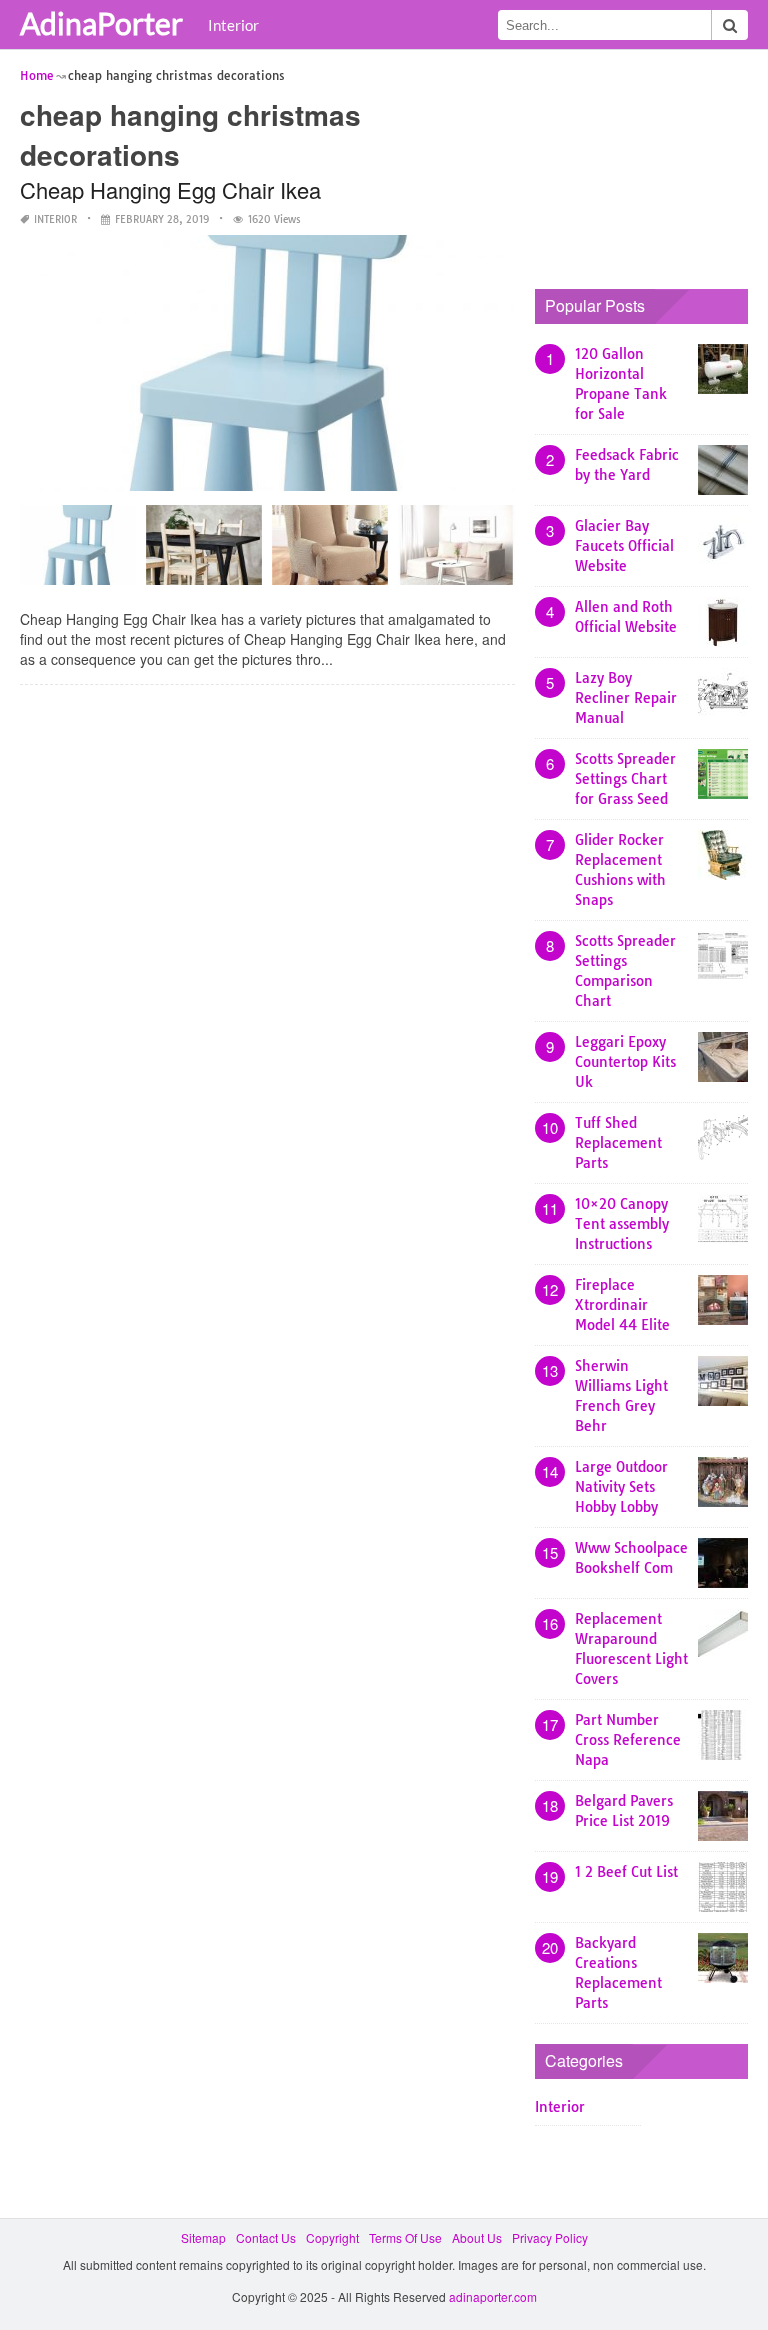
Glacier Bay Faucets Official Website (624, 546)
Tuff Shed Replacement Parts (618, 1143)
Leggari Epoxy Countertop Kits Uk (625, 1062)
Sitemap (203, 2237)
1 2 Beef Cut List (626, 1872)
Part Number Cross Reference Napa (628, 1740)
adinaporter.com (493, 2296)
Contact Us (266, 2237)
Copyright (332, 2237)
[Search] (730, 25)
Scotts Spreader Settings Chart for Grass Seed (625, 779)
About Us (477, 2237)
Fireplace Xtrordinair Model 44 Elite (622, 1305)
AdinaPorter (101, 23)
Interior (233, 25)
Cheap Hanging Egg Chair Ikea (170, 189)
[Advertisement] (651, 165)
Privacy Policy (550, 2237)
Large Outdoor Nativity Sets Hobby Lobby (621, 1487)
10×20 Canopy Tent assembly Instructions (622, 1224)
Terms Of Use (405, 2237)
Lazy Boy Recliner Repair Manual (626, 698)
